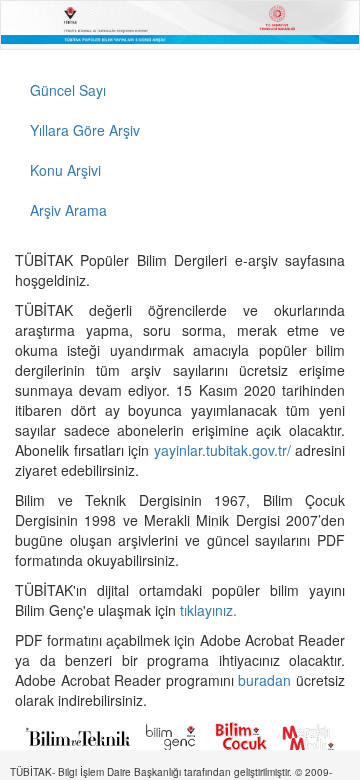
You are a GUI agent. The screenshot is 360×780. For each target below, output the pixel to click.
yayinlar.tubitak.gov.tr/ (222, 450)
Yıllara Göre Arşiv (85, 130)
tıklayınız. (210, 610)
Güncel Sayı (68, 90)
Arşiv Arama (68, 210)
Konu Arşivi (65, 170)
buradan (267, 680)
